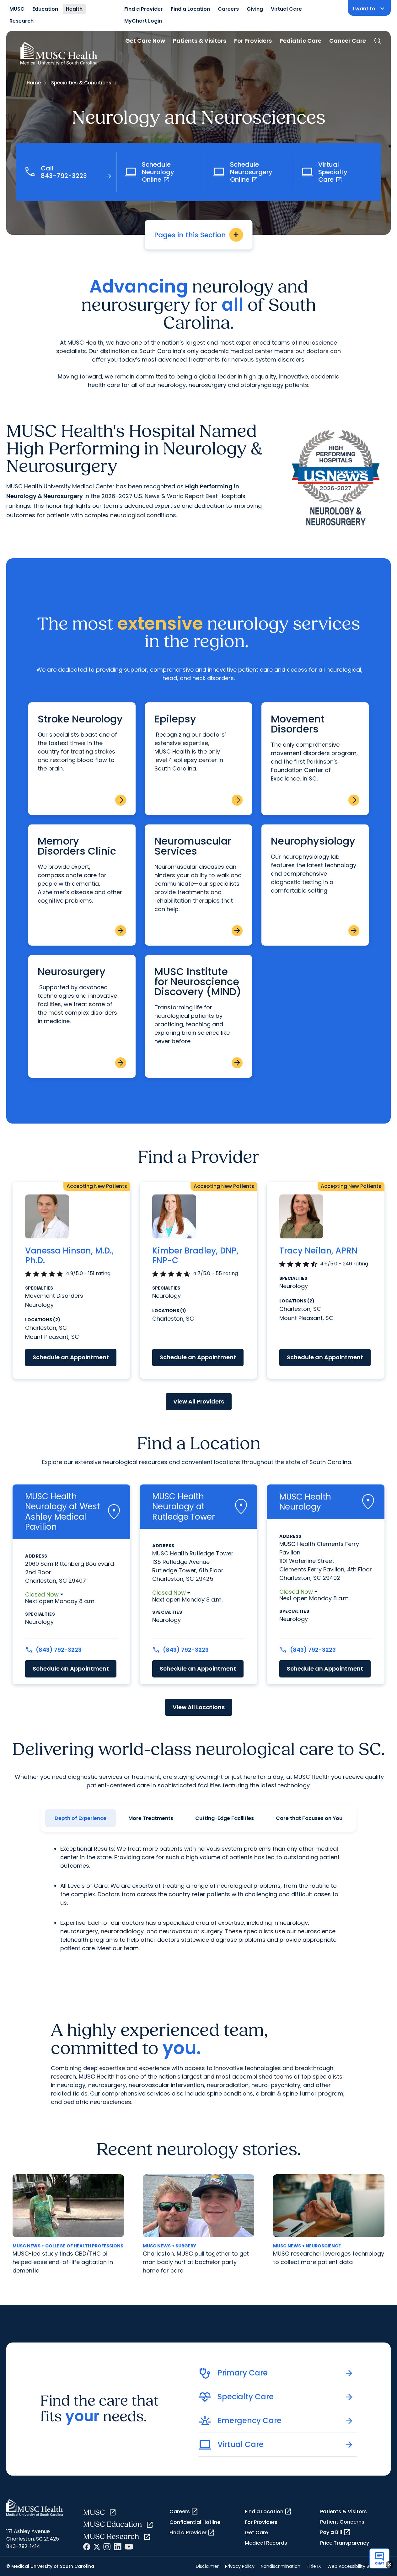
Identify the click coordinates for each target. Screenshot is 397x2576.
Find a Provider (144, 9)
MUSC (17, 9)
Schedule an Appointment (71, 1357)
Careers (228, 9)
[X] (97, 2547)
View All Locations (199, 1707)
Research (21, 21)
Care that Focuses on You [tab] (309, 1818)
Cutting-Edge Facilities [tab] (225, 1818)
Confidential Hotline (195, 2522)
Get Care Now (145, 41)
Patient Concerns (342, 2522)
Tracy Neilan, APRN (318, 1251)
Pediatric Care (300, 41)
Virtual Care (286, 9)
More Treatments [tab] (151, 1818)
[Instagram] (107, 2547)
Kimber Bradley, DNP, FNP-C (195, 1256)
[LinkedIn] (118, 2547)
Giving (255, 9)
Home (34, 83)
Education (45, 9)
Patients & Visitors (200, 41)
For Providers (253, 41)
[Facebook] (87, 2547)
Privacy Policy (240, 2566)
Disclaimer (207, 2566)
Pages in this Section (197, 235)
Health (74, 9)
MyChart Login (143, 21)
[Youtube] (129, 2547)
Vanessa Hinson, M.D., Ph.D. (69, 1256)
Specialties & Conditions (81, 83)
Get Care (256, 2533)
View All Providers (199, 1401)
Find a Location (190, 9)
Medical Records (266, 2543)
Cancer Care (348, 41)
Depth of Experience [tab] (80, 1818)
